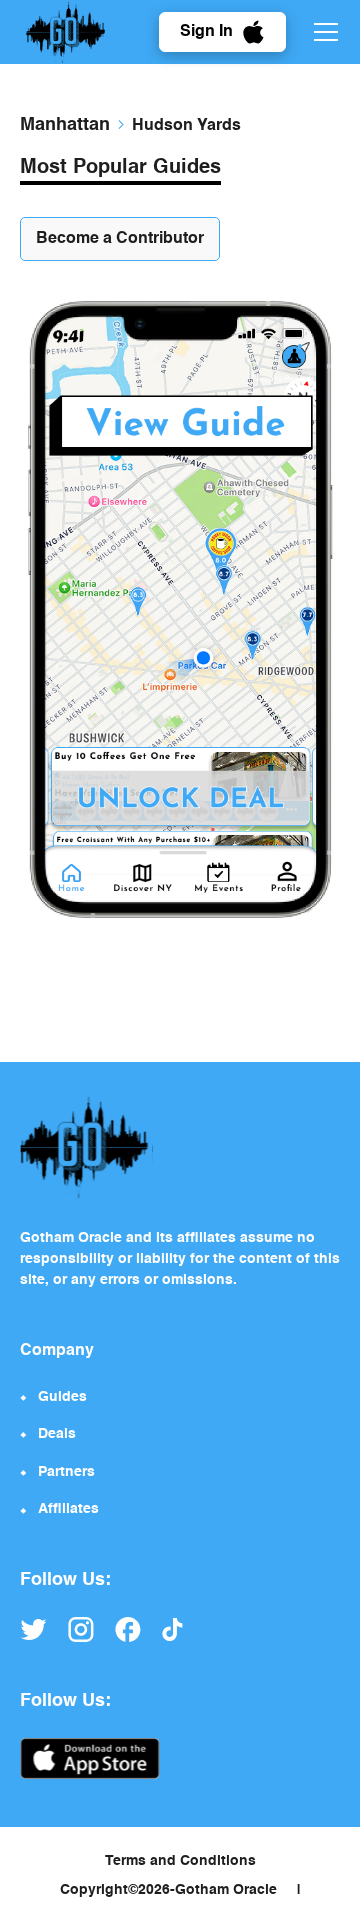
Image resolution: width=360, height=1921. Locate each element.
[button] (322, 32)
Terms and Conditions (180, 1861)
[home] (66, 32)
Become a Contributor (120, 239)
